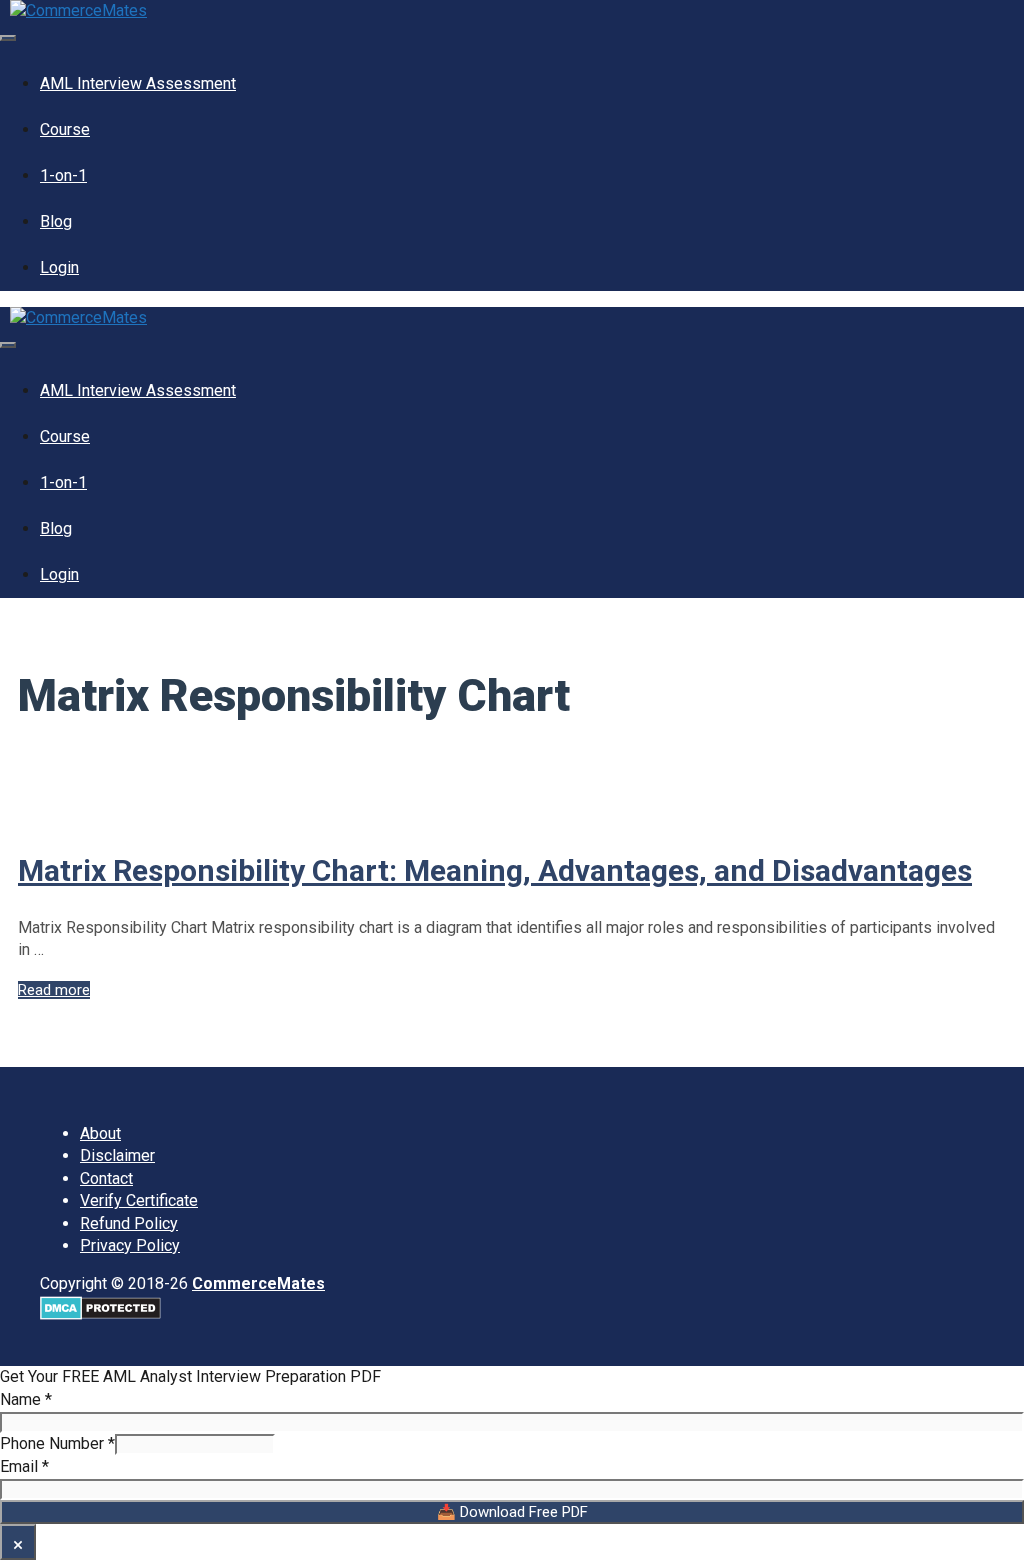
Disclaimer (117, 1155)
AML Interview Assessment (138, 83)
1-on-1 (63, 175)
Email (24, 1466)
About (100, 1133)
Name (26, 1399)
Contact (106, 1178)
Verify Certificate (139, 1200)
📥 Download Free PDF (512, 1512)
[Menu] (8, 38)
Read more (54, 990)
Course (65, 129)
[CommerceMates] (78, 10)
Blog (56, 221)
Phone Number (57, 1443)
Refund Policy (129, 1223)
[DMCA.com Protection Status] (100, 1314)
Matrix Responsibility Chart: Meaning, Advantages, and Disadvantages (495, 870)
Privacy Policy (130, 1245)
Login (59, 267)
